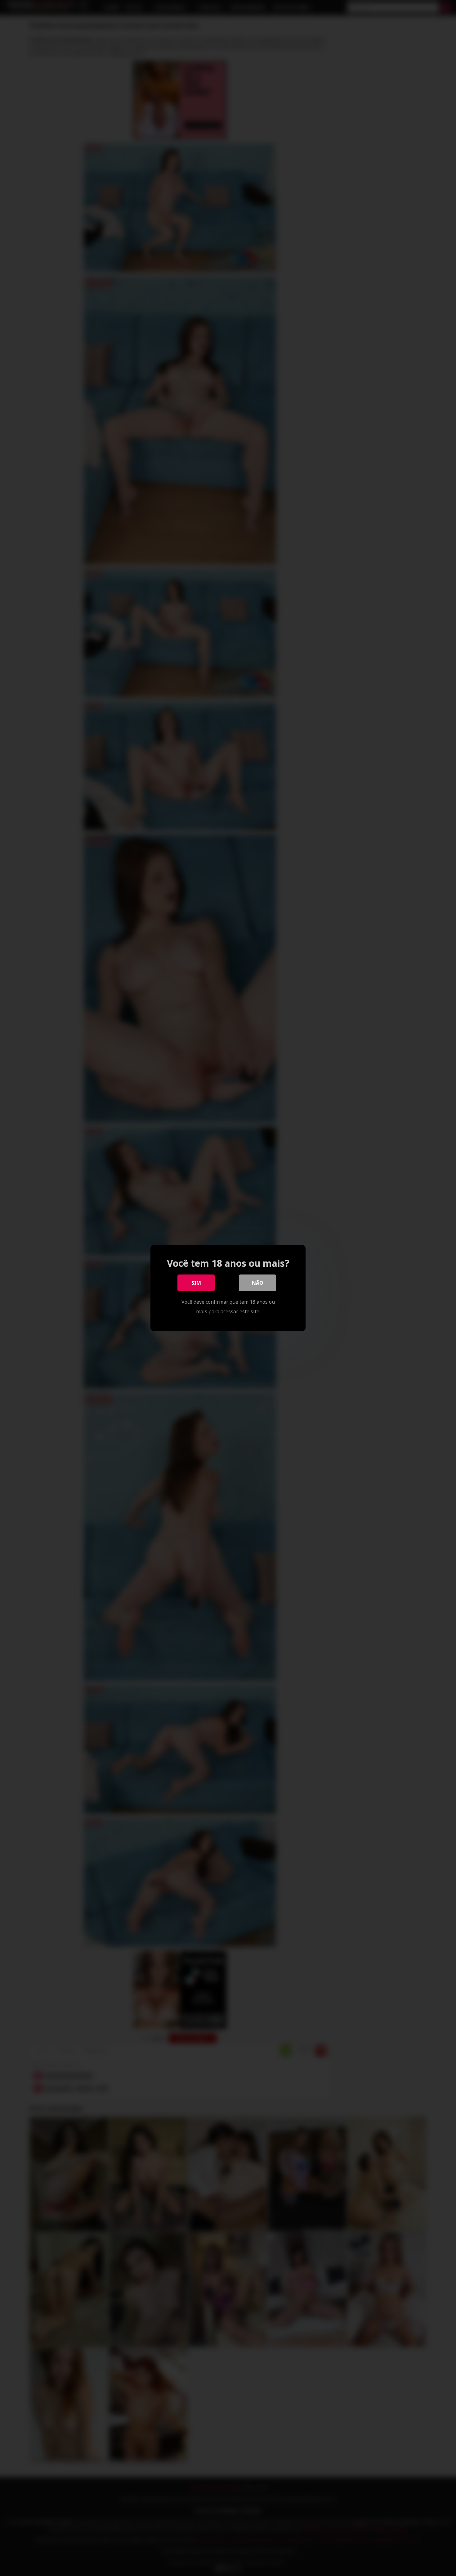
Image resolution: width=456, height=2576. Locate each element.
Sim (196, 1283)
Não (258, 1283)
